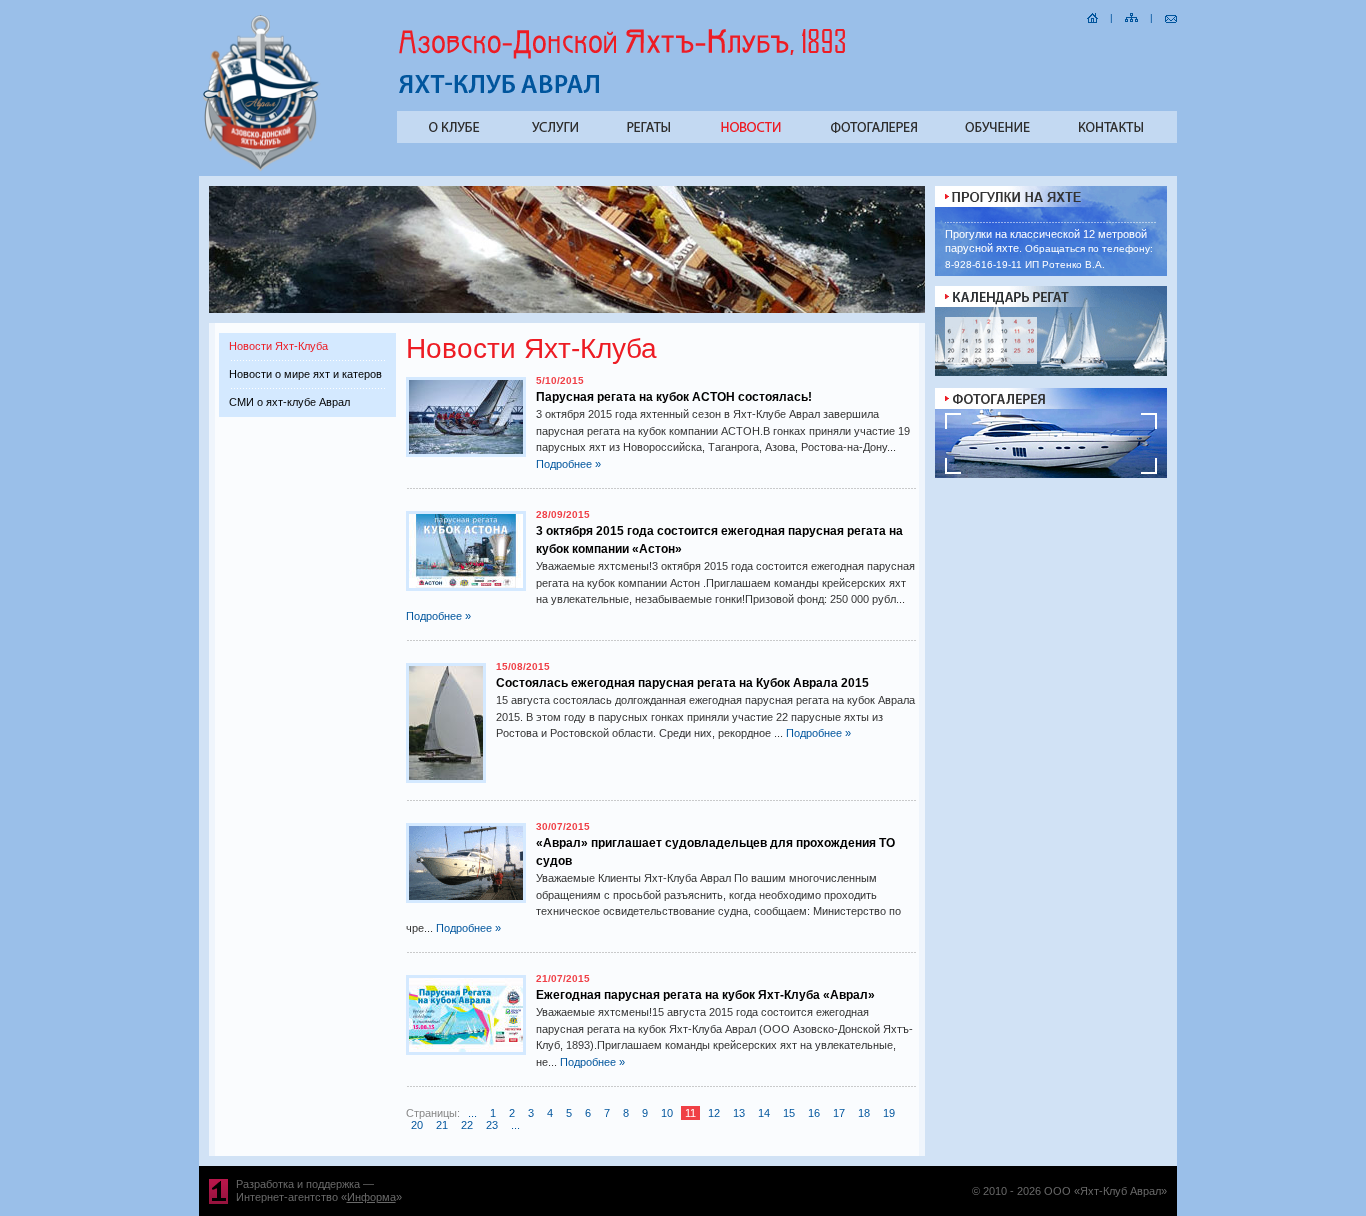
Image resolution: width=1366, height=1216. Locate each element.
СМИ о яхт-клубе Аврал (289, 402)
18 (864, 1113)
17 (839, 1113)
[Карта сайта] (1131, 15)
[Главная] (1092, 16)
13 (739, 1113)
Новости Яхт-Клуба (278, 346)
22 (467, 1125)
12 (714, 1113)
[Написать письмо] (1171, 16)
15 (789, 1113)
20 (417, 1125)
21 (442, 1125)
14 (764, 1113)
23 (492, 1125)
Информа (371, 1197)
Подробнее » (568, 464)
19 (889, 1113)
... (472, 1113)
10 (667, 1113)
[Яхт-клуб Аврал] (262, 168)
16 (814, 1113)
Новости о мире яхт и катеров (305, 374)
